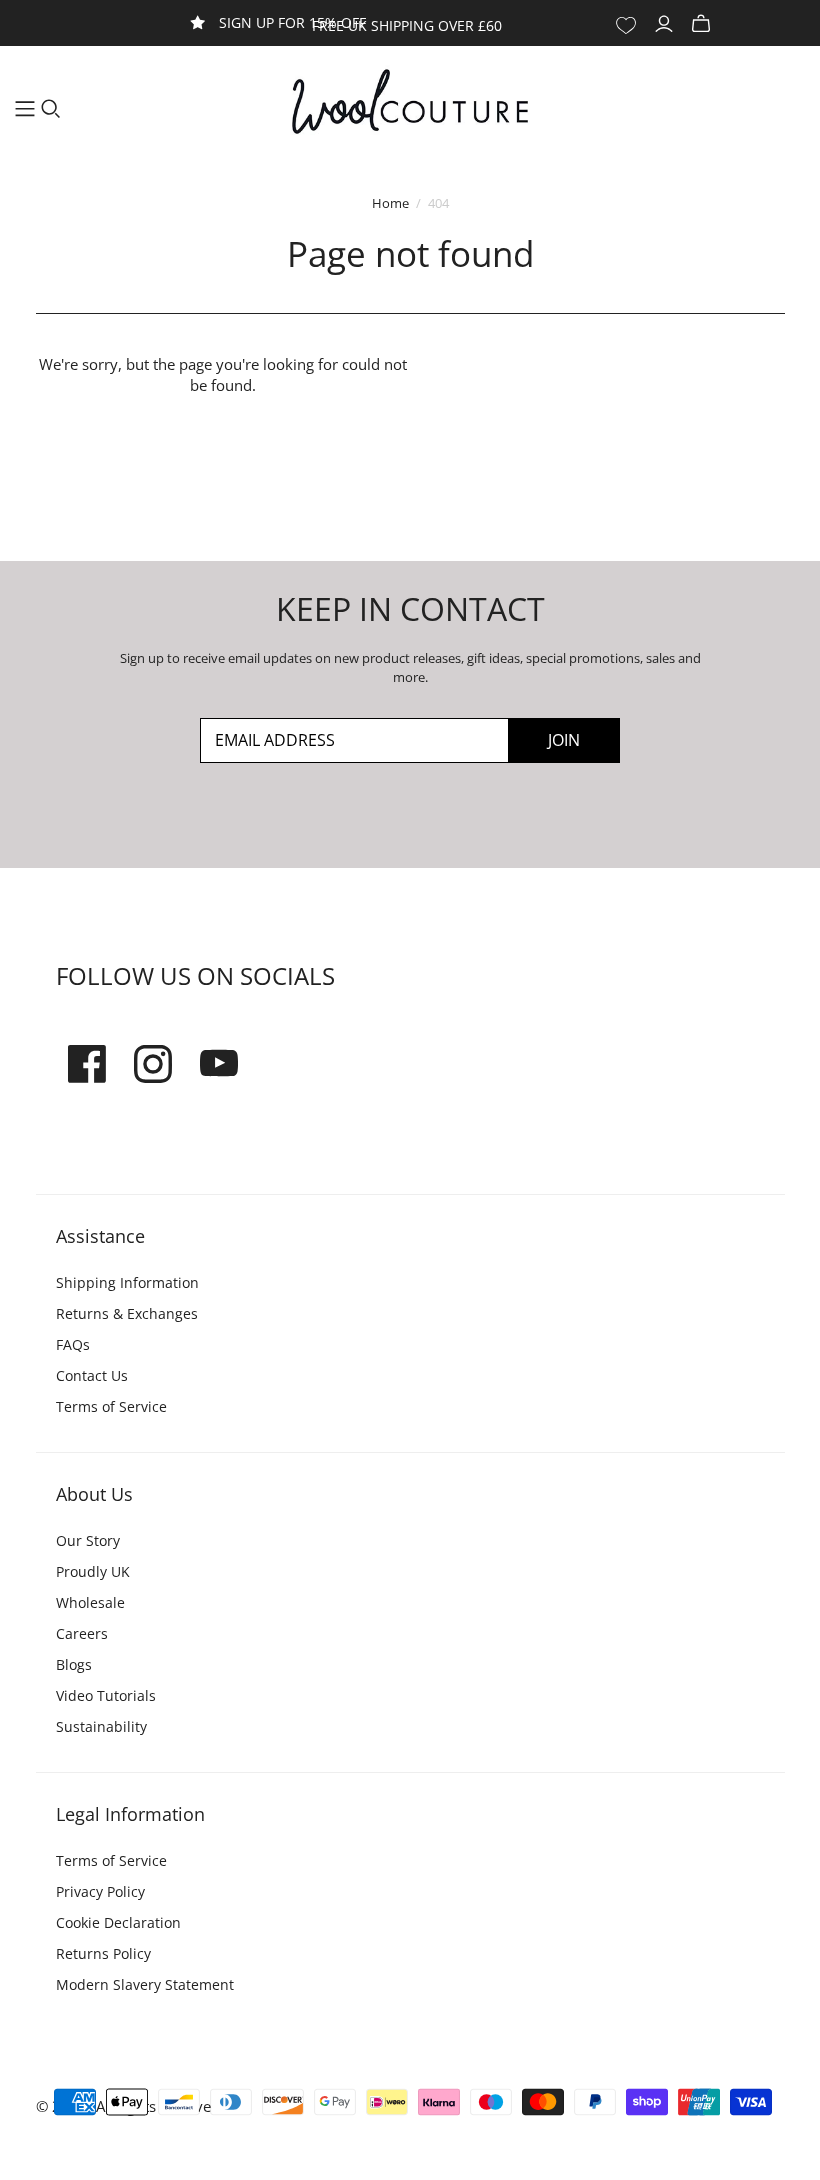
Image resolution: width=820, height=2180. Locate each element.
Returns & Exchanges (127, 1313)
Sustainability (101, 1726)
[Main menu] (25, 109)
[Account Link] (666, 24)
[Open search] (51, 109)
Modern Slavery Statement (145, 1984)
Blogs (74, 1664)
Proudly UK (93, 1571)
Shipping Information (127, 1282)
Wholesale (90, 1602)
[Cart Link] (703, 24)
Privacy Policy (100, 1891)
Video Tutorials (106, 1695)
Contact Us (92, 1375)
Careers (82, 1633)
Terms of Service (111, 1406)
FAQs (73, 1344)
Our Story (88, 1540)
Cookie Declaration (118, 1922)
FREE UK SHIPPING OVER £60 (407, 25)
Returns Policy (103, 1953)
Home (390, 203)
